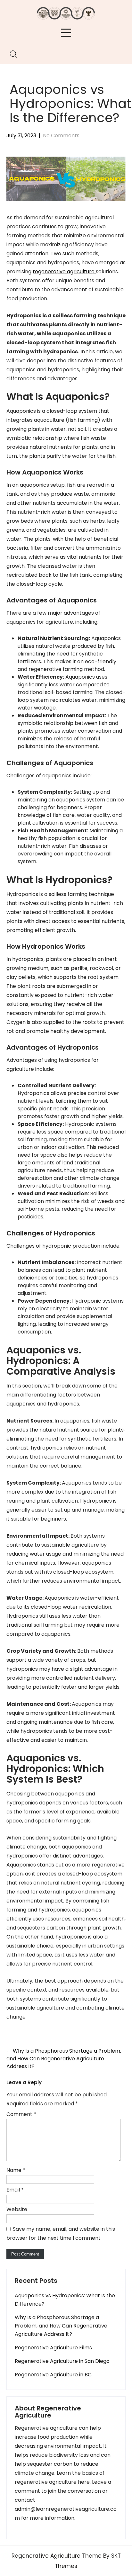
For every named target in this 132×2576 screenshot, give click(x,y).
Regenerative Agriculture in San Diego (62, 2361)
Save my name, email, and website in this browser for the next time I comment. (61, 2233)
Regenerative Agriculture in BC (53, 2375)
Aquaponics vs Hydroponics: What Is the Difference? (65, 2300)
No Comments (61, 136)
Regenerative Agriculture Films (53, 2348)
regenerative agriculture (64, 271)
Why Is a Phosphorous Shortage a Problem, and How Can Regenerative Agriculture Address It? (64, 2059)
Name (16, 2170)
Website (17, 2209)
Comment (21, 2114)
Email (15, 2190)
